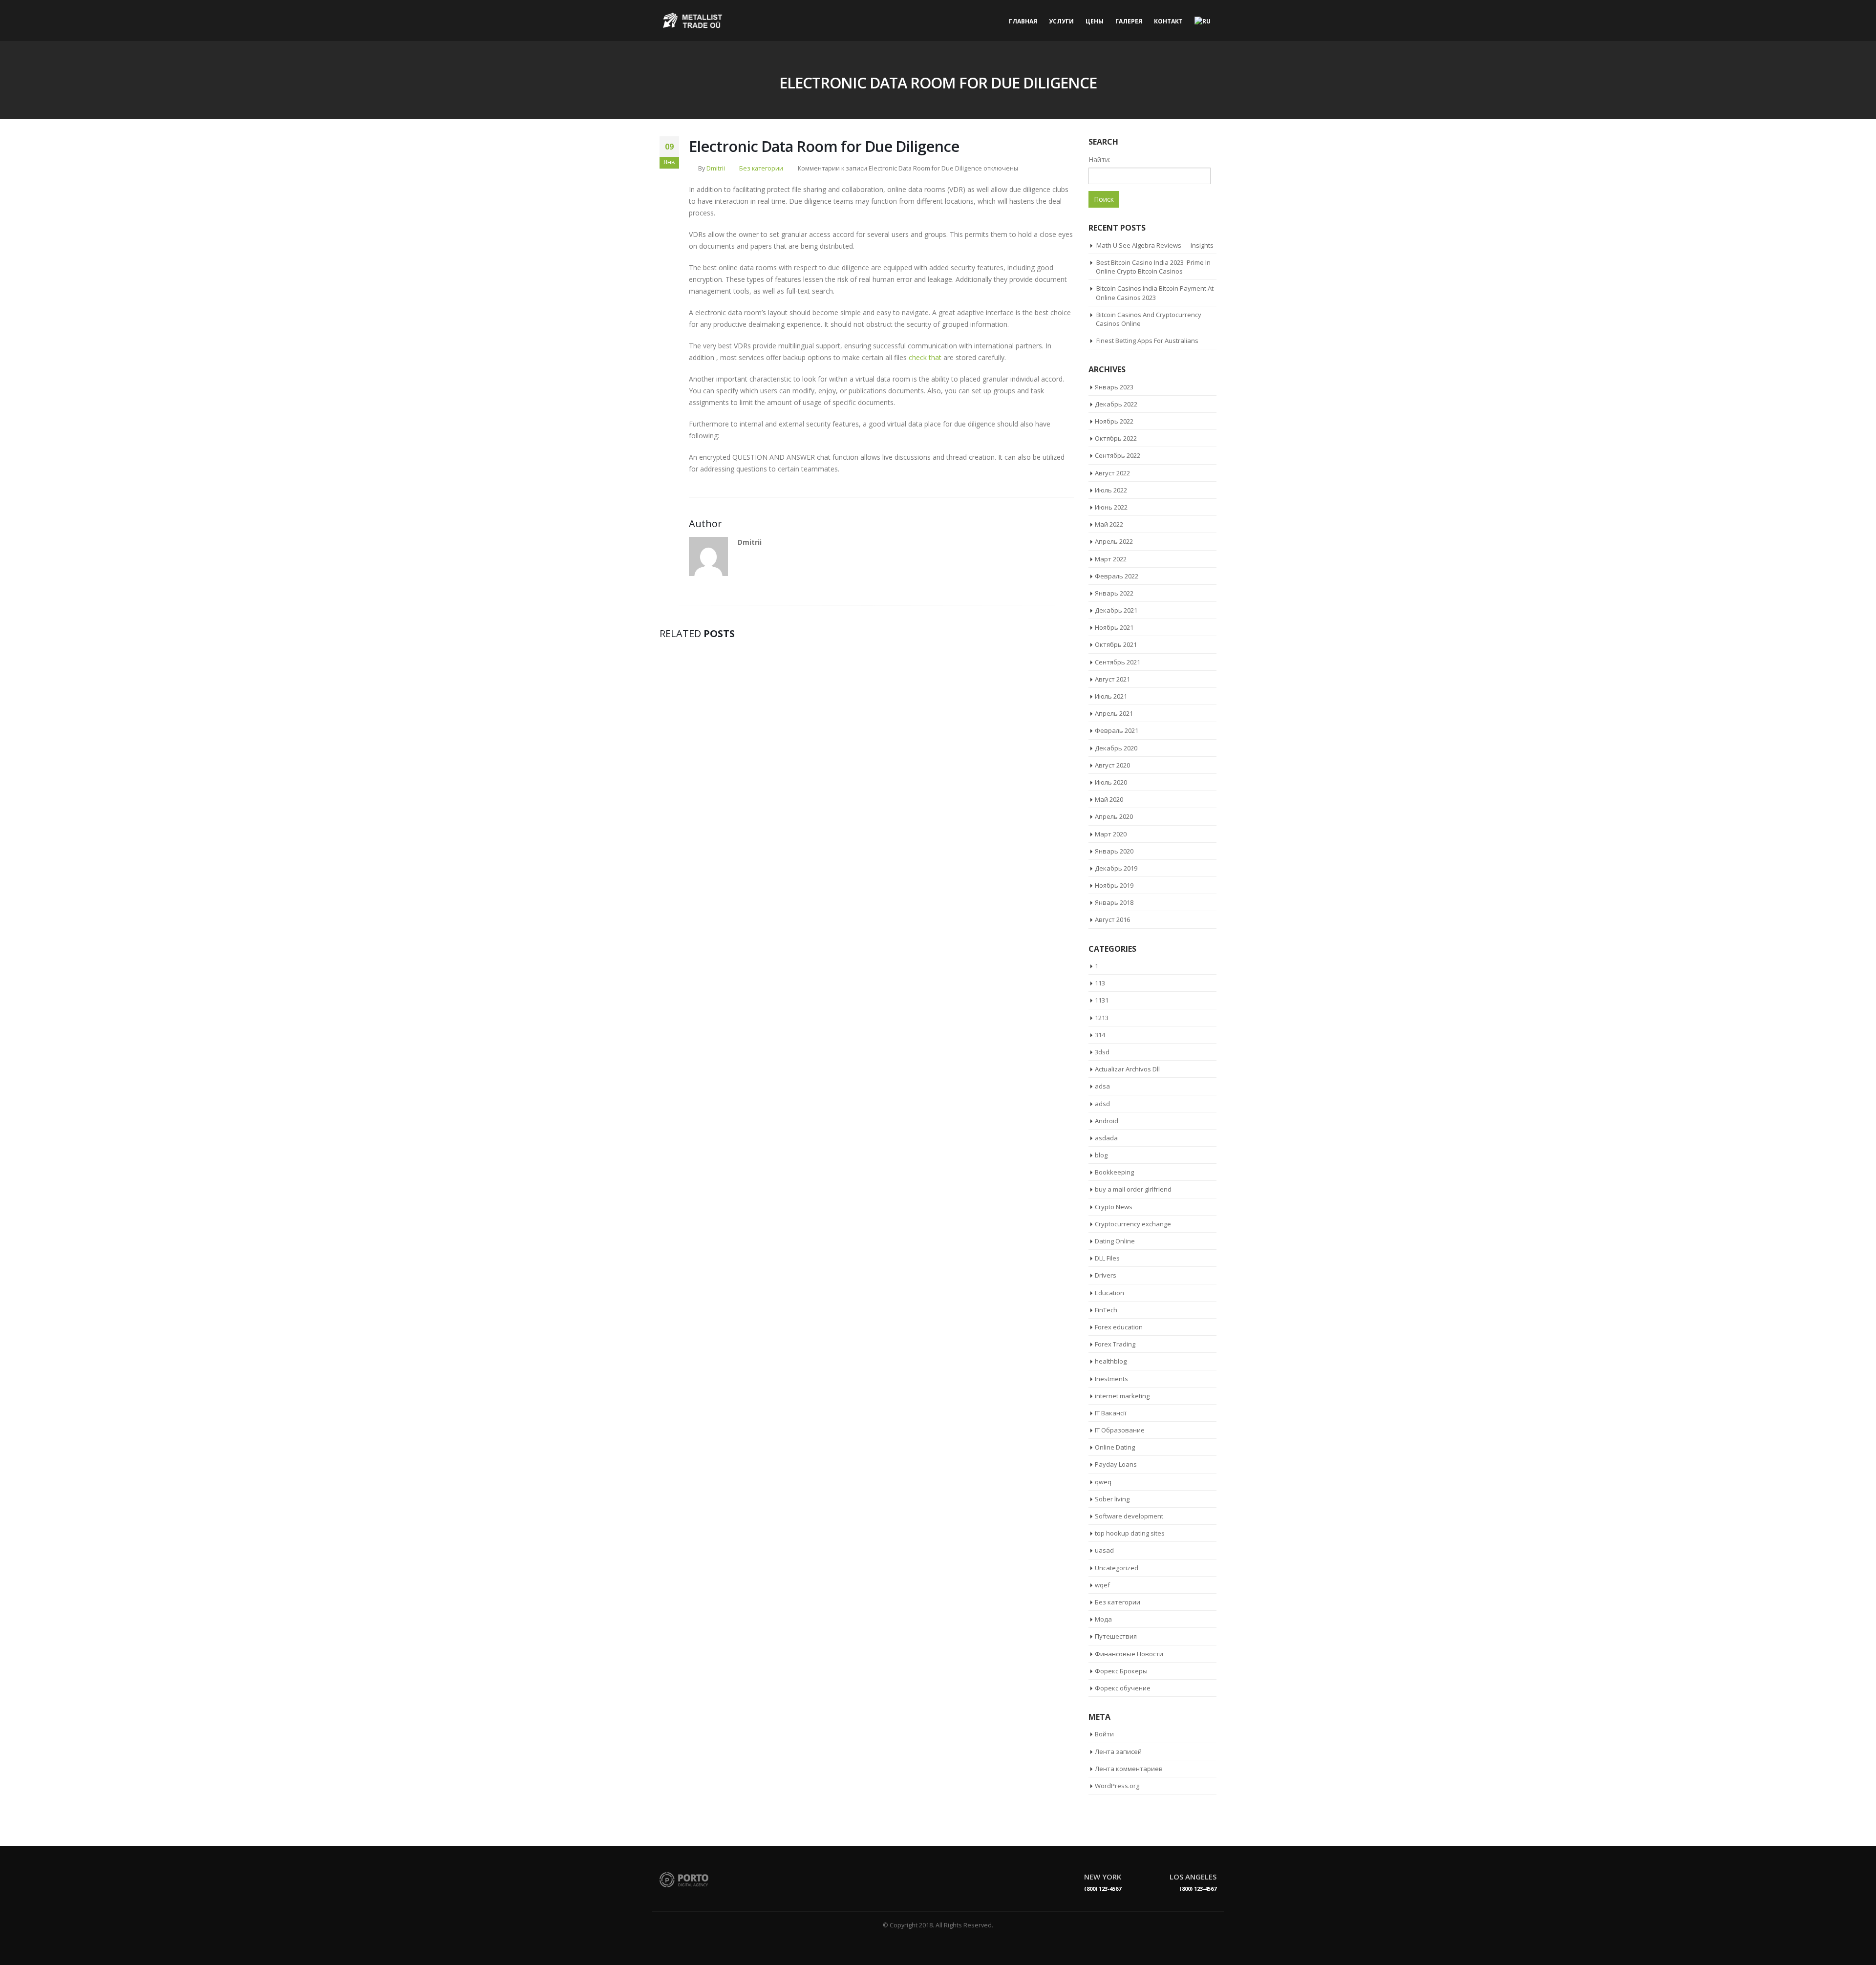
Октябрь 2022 (1116, 438)
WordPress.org (1117, 1786)
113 (1100, 983)
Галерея (1129, 21)
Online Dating (1115, 1447)
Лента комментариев (1129, 1769)
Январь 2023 (1114, 387)
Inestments (1111, 1379)
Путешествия (1116, 1636)
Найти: (1099, 160)
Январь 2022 (1114, 593)
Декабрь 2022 (1116, 404)
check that (925, 357)
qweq (1103, 1482)
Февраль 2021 (1117, 730)
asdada (1106, 1138)
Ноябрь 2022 (1114, 421)
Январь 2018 (1114, 902)
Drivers (1106, 1275)
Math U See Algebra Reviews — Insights (1155, 245)
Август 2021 (1112, 679)
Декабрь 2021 (1116, 610)
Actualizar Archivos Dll (1127, 1069)
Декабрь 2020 (1116, 748)
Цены (1095, 21)
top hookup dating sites (1130, 1533)
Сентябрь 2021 (1118, 662)
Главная (1023, 21)
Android (1107, 1121)
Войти (1104, 1734)
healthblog (1111, 1361)
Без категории (761, 168)
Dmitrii (716, 168)
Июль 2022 (1111, 490)
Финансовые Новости (1129, 1654)
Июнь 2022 (1111, 507)
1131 (1102, 1000)
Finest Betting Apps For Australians (1147, 341)
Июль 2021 (1111, 696)
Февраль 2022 (1117, 576)
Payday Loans (1116, 1464)
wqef (1102, 1585)
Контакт (1168, 21)
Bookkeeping (1114, 1172)
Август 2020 (1112, 765)
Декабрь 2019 (1116, 868)
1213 (1102, 1018)
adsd (1102, 1104)
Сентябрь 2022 (1118, 455)
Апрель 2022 (1114, 541)
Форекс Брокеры (1121, 1671)
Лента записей (1118, 1751)
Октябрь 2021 (1116, 644)
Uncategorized (1117, 1568)
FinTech (1106, 1310)
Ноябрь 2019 (1114, 885)
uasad (1104, 1550)
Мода (1103, 1619)
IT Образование (1120, 1430)
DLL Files (1107, 1258)
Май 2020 (1109, 799)
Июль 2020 (1111, 782)
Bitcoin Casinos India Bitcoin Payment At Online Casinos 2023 (1155, 293)
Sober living (1112, 1499)
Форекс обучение (1123, 1688)
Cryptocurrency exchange (1133, 1224)
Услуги (1061, 21)
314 (1100, 1035)
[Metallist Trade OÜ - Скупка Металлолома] (694, 21)
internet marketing (1122, 1396)
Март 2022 (1111, 559)
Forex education (1119, 1327)
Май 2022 (1109, 524)
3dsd (1102, 1052)
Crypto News (1114, 1207)
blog (1101, 1155)
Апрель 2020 (1114, 816)
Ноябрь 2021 (1114, 627)
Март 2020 (1111, 834)
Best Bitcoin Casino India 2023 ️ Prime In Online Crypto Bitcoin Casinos (1153, 267)
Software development (1129, 1516)
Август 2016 (1112, 919)
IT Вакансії (1110, 1413)
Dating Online (1115, 1241)
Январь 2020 (1114, 851)
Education (1109, 1293)
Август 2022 (1112, 473)
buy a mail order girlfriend (1133, 1189)
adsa (1102, 1086)
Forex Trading (1115, 1344)
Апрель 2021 (1114, 713)
